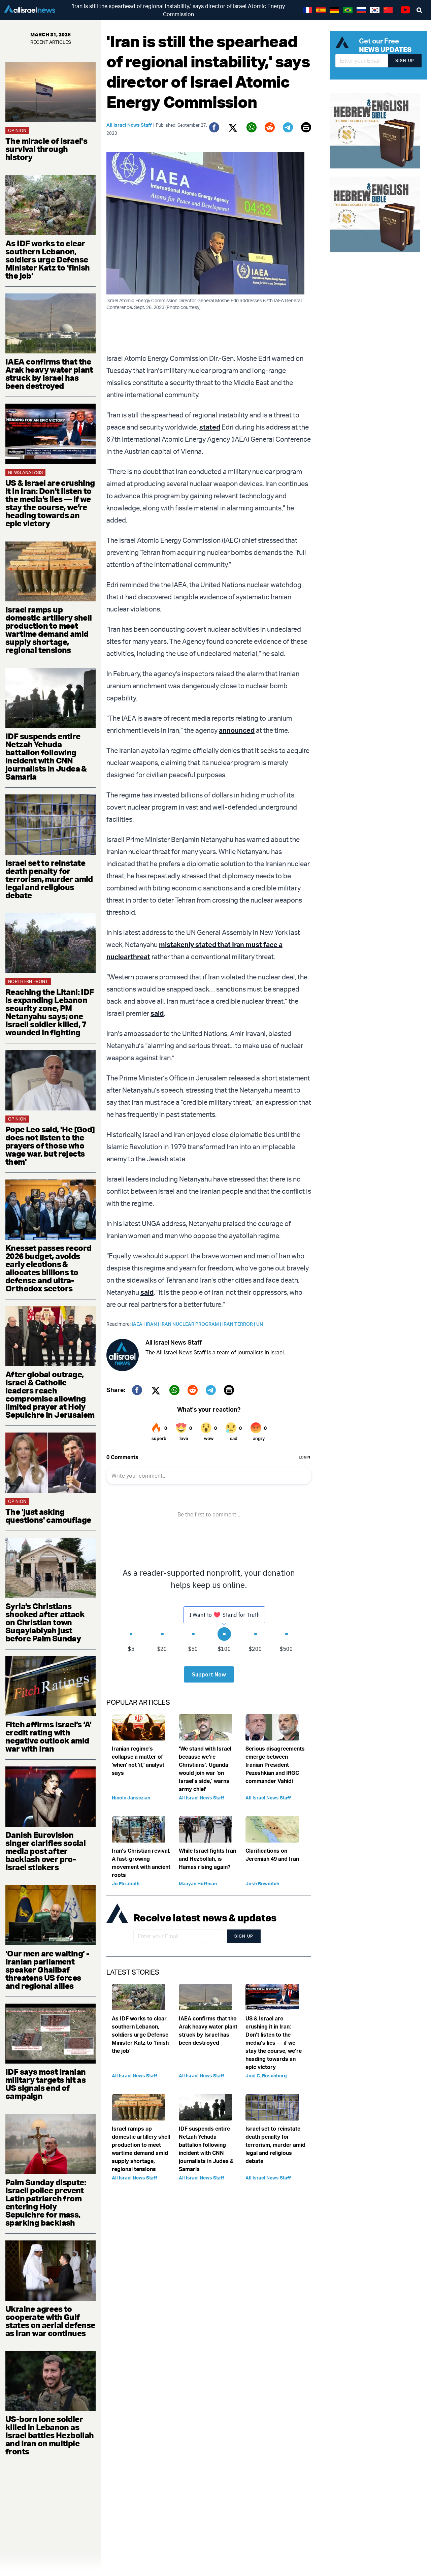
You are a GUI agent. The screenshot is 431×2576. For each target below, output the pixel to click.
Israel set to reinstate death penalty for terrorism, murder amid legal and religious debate (49, 879)
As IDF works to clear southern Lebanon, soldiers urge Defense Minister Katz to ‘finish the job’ (48, 259)
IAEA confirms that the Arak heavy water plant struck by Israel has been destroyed (49, 374)
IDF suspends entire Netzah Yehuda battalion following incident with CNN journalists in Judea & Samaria (46, 756)
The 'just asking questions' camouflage (48, 1516)
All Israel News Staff (129, 125)
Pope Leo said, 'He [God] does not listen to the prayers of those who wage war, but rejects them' (50, 1145)
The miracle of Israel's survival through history (46, 149)
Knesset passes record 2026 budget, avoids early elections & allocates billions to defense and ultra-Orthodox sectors (48, 1268)
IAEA (139, 1324)
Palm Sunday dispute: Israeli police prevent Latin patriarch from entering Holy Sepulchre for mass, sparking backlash (46, 2202)
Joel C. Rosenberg (266, 2076)
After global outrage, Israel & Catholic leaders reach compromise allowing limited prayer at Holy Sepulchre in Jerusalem (50, 1394)
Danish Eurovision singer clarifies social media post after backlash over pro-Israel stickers (45, 1851)
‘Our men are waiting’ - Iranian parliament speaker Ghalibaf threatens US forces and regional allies (47, 1970)
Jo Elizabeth (126, 1883)
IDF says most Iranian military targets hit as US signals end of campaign (45, 2084)
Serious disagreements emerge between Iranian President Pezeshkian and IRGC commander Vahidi (275, 1765)
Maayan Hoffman (198, 1883)
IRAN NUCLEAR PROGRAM (191, 1324)
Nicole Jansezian (131, 1798)
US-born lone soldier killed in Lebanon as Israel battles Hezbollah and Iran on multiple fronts (50, 2435)
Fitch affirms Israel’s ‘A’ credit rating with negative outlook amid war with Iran (48, 1736)
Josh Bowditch (262, 1883)
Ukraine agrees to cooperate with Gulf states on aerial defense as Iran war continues (50, 2321)
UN (260, 1324)
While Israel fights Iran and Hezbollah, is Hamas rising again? (207, 1859)
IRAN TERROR (239, 1324)
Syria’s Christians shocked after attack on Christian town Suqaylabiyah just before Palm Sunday (45, 1622)
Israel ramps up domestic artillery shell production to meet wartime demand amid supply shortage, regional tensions (49, 630)
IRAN (153, 1324)
